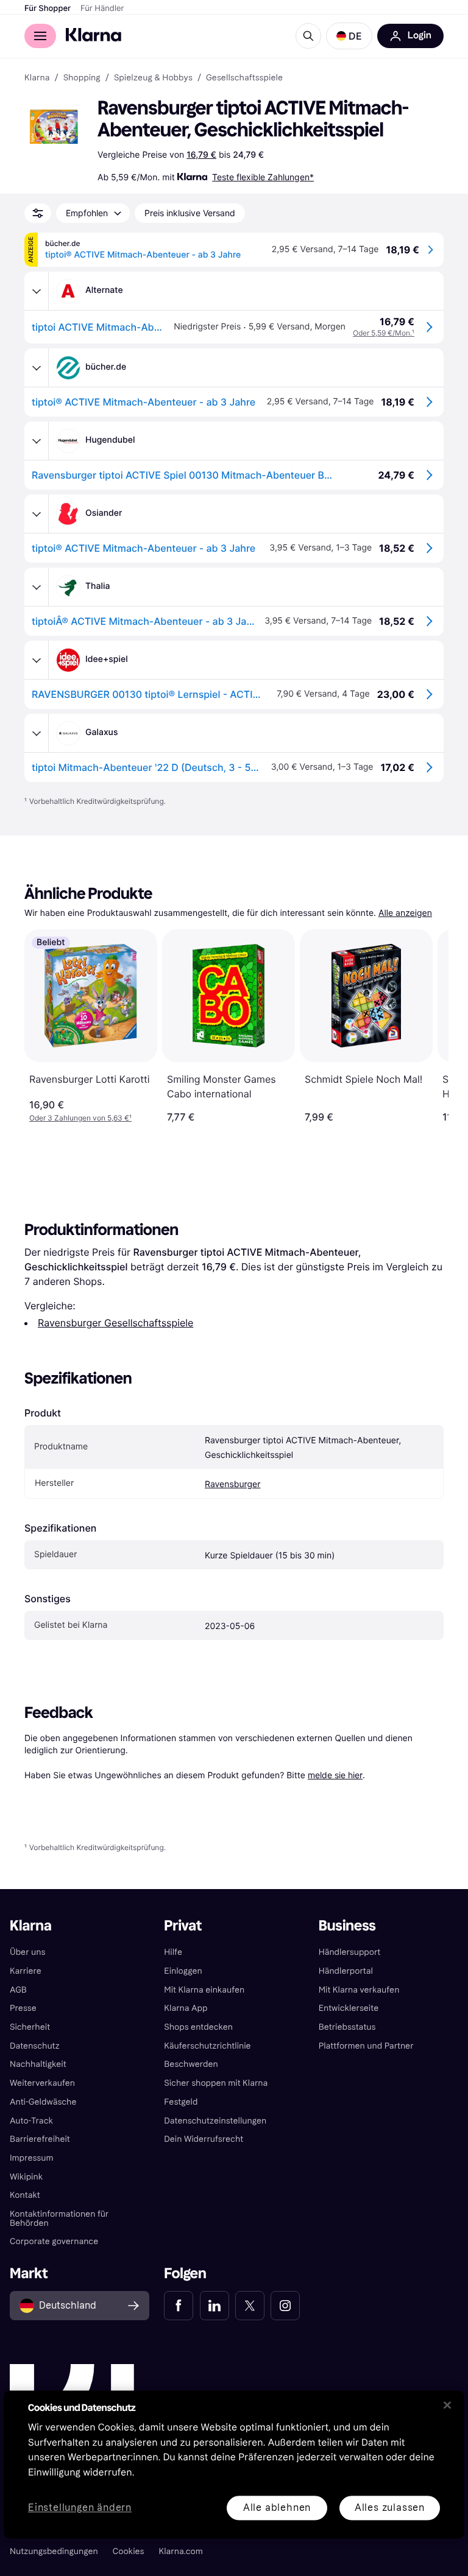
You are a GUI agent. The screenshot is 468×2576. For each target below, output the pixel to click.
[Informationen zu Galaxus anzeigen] (37, 733)
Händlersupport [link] (350, 1952)
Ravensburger (232, 1484)
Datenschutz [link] (35, 2046)
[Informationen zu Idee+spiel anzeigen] (37, 660)
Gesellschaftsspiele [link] (244, 78)
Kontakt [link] (25, 2195)
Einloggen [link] (183, 1971)
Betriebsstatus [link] (347, 2027)
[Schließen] (447, 2405)
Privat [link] (183, 1926)
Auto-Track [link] (31, 2121)
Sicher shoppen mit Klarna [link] (216, 2083)
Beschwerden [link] (191, 2064)
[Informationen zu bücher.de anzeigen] (37, 368)
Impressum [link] (32, 2158)
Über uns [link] (27, 1952)
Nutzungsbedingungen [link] (54, 2551)
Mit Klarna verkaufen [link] (359, 1990)
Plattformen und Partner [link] (366, 2046)
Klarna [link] (37, 78)
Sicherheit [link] (30, 2027)
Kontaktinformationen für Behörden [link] (59, 2219)
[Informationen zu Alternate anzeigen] (37, 291)
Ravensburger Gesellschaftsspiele (115, 1323)
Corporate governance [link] (54, 2241)
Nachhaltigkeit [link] (38, 2064)
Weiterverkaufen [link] (42, 2083)
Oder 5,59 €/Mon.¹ (384, 333)
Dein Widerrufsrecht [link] (204, 2139)
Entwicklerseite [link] (349, 2008)
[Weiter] (427, 1026)
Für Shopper (48, 9)
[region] (234, 2464)
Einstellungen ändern (80, 2508)
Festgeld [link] (181, 2102)
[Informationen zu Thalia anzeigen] (37, 587)
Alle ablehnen (277, 2507)
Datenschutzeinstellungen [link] (215, 2121)
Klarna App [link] (186, 2008)
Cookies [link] (129, 2551)
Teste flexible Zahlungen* (263, 177)
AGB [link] (18, 1990)
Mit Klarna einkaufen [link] (204, 1990)
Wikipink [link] (26, 2177)
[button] (349, 36)
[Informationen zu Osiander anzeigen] (37, 514)
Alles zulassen (390, 2507)
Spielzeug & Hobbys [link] (153, 78)
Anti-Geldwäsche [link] (43, 2102)
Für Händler (102, 9)
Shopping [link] (82, 78)
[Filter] (38, 213)
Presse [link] (23, 2008)
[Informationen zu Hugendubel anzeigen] (37, 441)
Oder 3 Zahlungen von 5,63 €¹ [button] (80, 1118)
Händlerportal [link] (346, 1971)
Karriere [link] (26, 1971)
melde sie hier (335, 1775)
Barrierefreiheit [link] (40, 2139)
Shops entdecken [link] (198, 2027)
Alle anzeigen (405, 913)
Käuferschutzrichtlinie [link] (207, 2046)
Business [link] (347, 1926)
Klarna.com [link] (181, 2551)
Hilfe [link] (173, 1952)
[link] (179, 2306)
